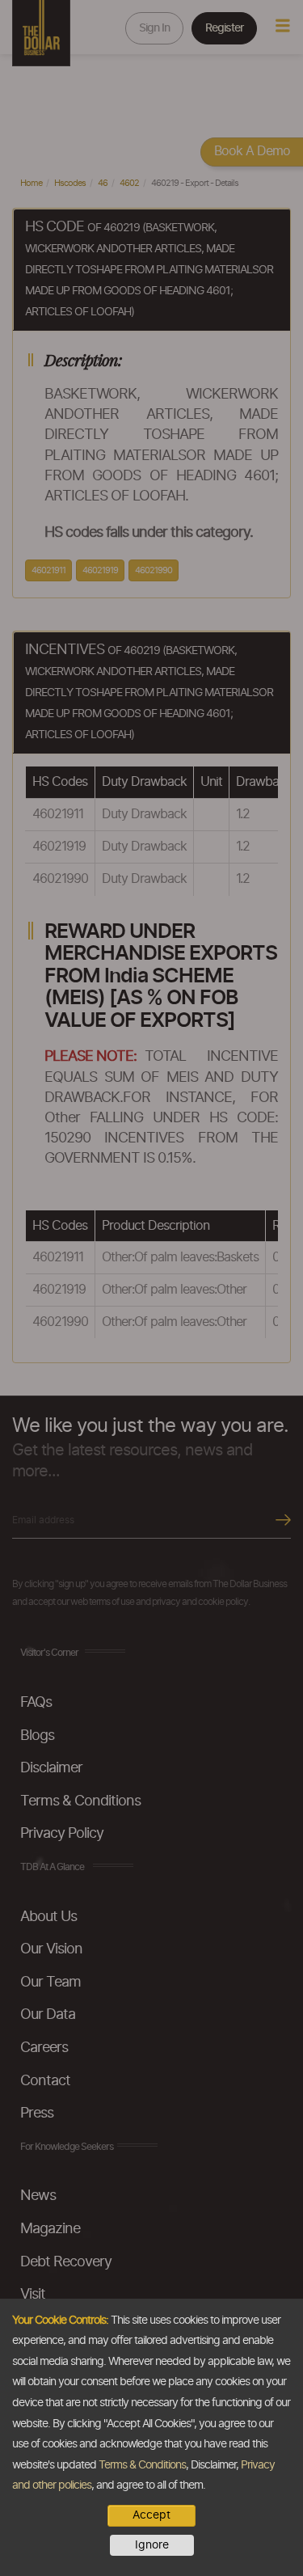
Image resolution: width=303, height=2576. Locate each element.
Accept (151, 2515)
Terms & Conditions (142, 2465)
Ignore (152, 2545)
